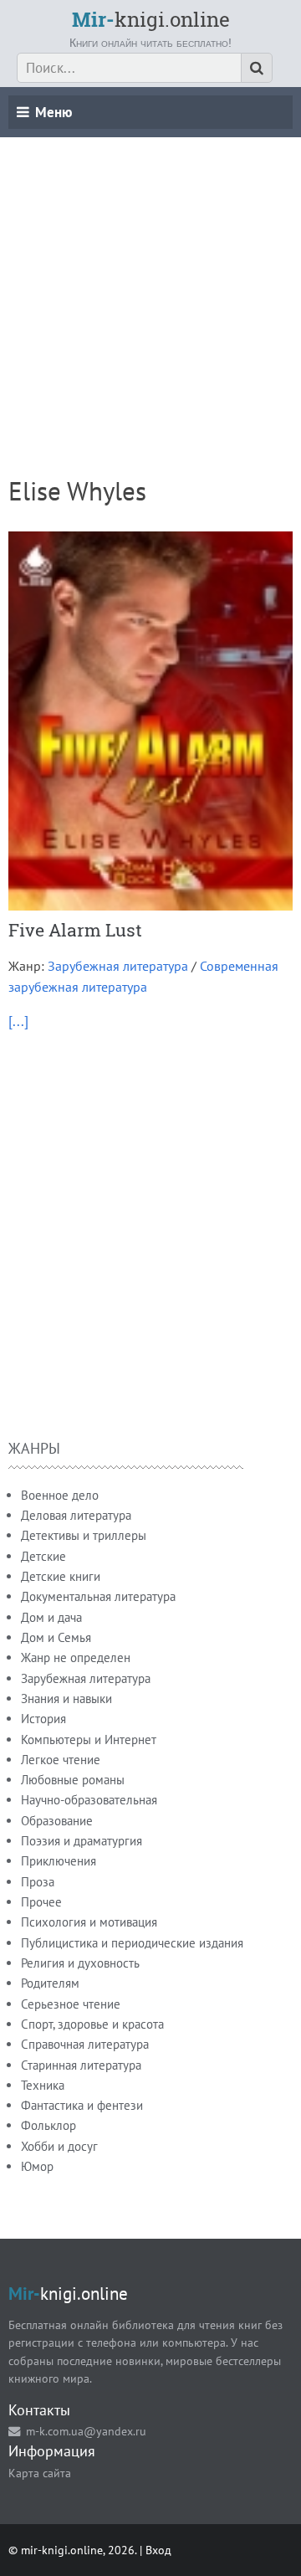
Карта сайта (40, 2473)
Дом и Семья (56, 1637)
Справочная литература (85, 2044)
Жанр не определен (76, 1657)
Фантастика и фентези (82, 2105)
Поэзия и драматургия (82, 1841)
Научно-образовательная (89, 1800)
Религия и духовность (80, 1963)
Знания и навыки (66, 1699)
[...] (18, 1021)
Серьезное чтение (71, 2004)
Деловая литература (76, 1515)
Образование (57, 1821)
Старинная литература (81, 2065)
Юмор (37, 2166)
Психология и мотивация (89, 1922)
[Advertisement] (150, 288)
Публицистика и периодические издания (132, 1943)
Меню (54, 112)
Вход (158, 2550)
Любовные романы (73, 1780)
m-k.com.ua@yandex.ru (86, 2431)
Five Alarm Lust (75, 930)
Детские (43, 1556)
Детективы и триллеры (84, 1535)
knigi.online (151, 19)
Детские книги (61, 1576)
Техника (43, 2085)
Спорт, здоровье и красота (92, 2024)
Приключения (59, 1861)
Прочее (41, 1902)
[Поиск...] (257, 68)
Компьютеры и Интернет (89, 1740)
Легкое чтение (61, 1760)
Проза (38, 1882)
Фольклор (48, 2125)
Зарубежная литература (118, 966)
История (43, 1719)
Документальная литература (98, 1596)
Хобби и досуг (59, 2146)
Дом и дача (51, 1617)
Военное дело (60, 1495)
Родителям (50, 1983)
